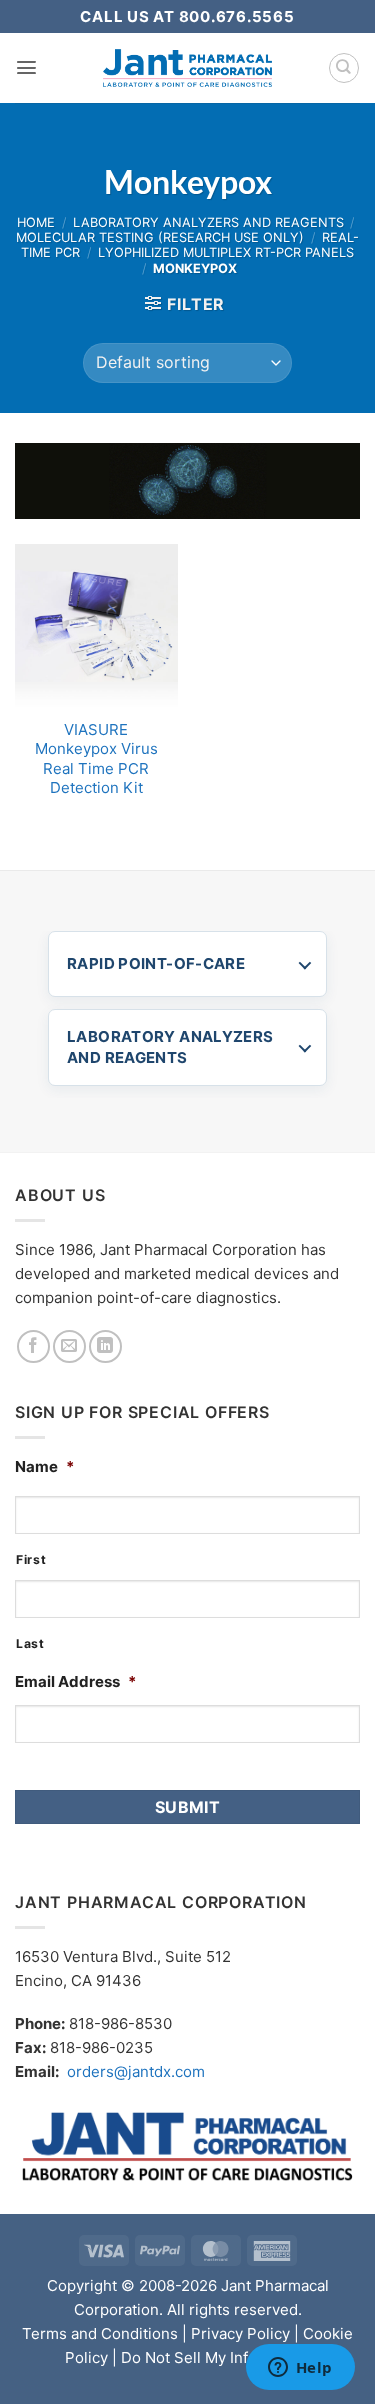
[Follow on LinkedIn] (105, 1346)
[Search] (344, 68)
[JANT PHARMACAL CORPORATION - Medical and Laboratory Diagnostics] (187, 68)
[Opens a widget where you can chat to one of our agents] (300, 2369)
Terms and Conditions (100, 2333)
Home (36, 222)
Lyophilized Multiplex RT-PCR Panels (226, 252)
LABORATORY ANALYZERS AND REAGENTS (170, 1046)
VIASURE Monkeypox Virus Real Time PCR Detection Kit (96, 759)
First (31, 1559)
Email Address (75, 1681)
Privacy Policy (240, 2333)
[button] (26, 67)
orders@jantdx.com (136, 2071)
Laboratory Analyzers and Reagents (208, 222)
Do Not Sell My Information (216, 2357)
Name (44, 1466)
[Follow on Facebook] (33, 1346)
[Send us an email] (69, 1346)
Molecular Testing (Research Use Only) (160, 237)
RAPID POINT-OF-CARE (156, 963)
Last (30, 1643)
